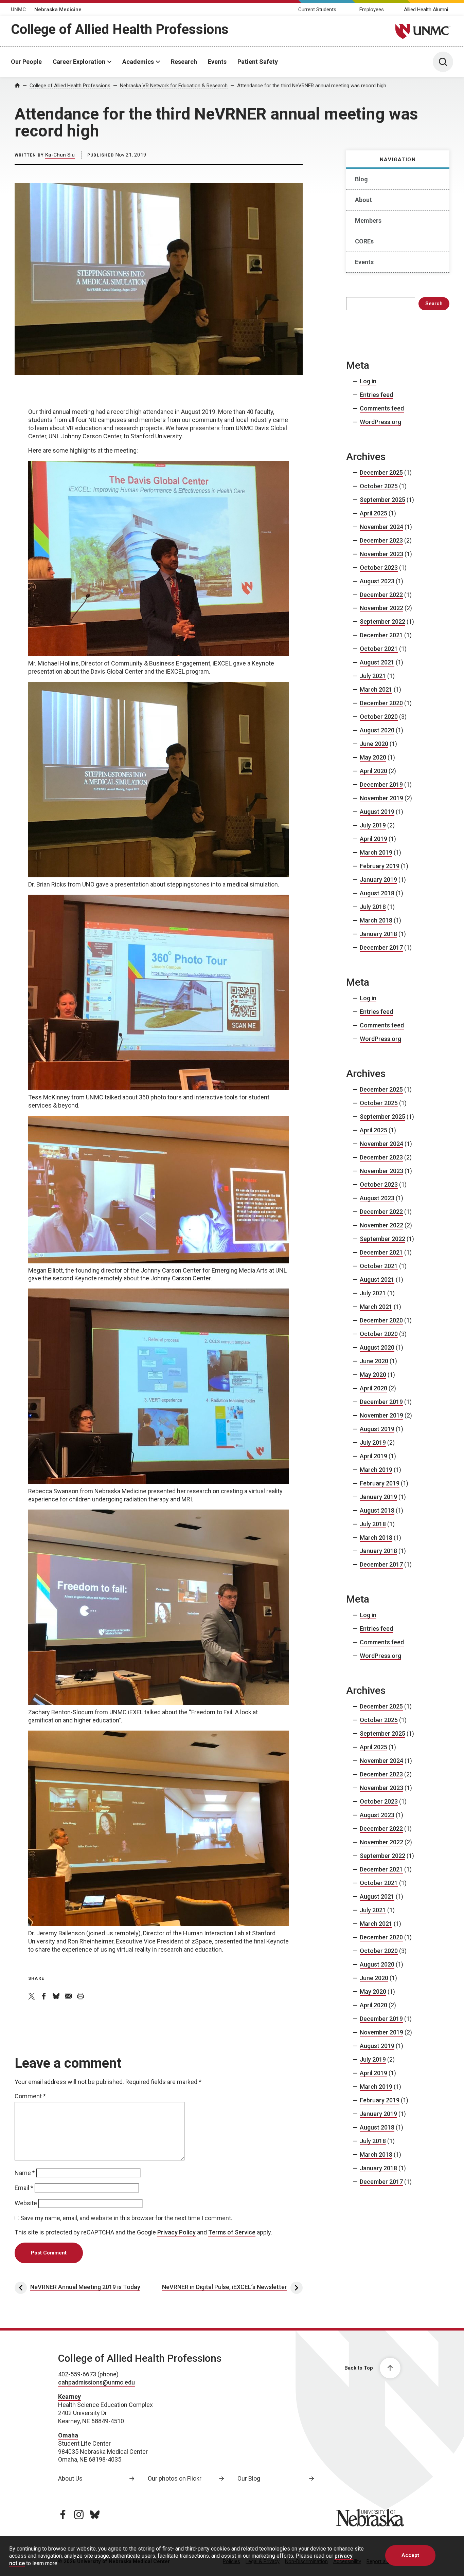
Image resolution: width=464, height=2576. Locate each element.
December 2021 (381, 635)
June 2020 (374, 744)
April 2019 (373, 839)
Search (434, 304)
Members (368, 221)
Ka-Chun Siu (60, 155)
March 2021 (376, 689)
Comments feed (382, 408)
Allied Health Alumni (426, 10)
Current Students (317, 10)
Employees (372, 10)
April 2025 (373, 513)
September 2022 (382, 622)
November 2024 (381, 527)
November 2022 (381, 608)
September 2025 (382, 500)
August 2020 (377, 730)
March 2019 (376, 852)
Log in (368, 381)
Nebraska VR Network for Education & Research (174, 86)
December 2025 (381, 472)
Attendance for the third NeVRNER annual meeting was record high (312, 86)
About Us (70, 2478)
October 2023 (379, 568)
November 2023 (381, 554)
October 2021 (379, 649)
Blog (361, 179)
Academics (138, 62)
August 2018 (377, 893)
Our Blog (249, 2478)
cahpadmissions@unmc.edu (96, 2382)
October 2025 (379, 486)
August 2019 (377, 812)
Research (184, 62)
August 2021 (377, 662)
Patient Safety (258, 62)
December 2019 (381, 784)
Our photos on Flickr (175, 2478)
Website (26, 2203)
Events (217, 62)
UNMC (18, 10)
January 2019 (378, 880)
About (363, 200)
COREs (364, 241)
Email (24, 2188)
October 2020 (379, 717)
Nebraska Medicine (58, 10)
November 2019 (381, 798)
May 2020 (373, 757)
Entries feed (376, 395)
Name (25, 2173)
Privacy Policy (176, 2232)
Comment (30, 2096)
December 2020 (381, 703)
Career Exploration (79, 62)
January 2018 (378, 934)
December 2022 (381, 595)
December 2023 (381, 540)
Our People (26, 62)
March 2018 (376, 920)
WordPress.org (380, 422)
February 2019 (380, 866)
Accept (410, 2555)
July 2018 (373, 907)
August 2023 (377, 581)
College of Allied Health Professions (120, 29)
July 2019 (373, 825)
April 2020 (373, 771)
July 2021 (373, 676)
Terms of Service (232, 2232)
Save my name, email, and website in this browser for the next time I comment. (126, 2218)
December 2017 (381, 947)
